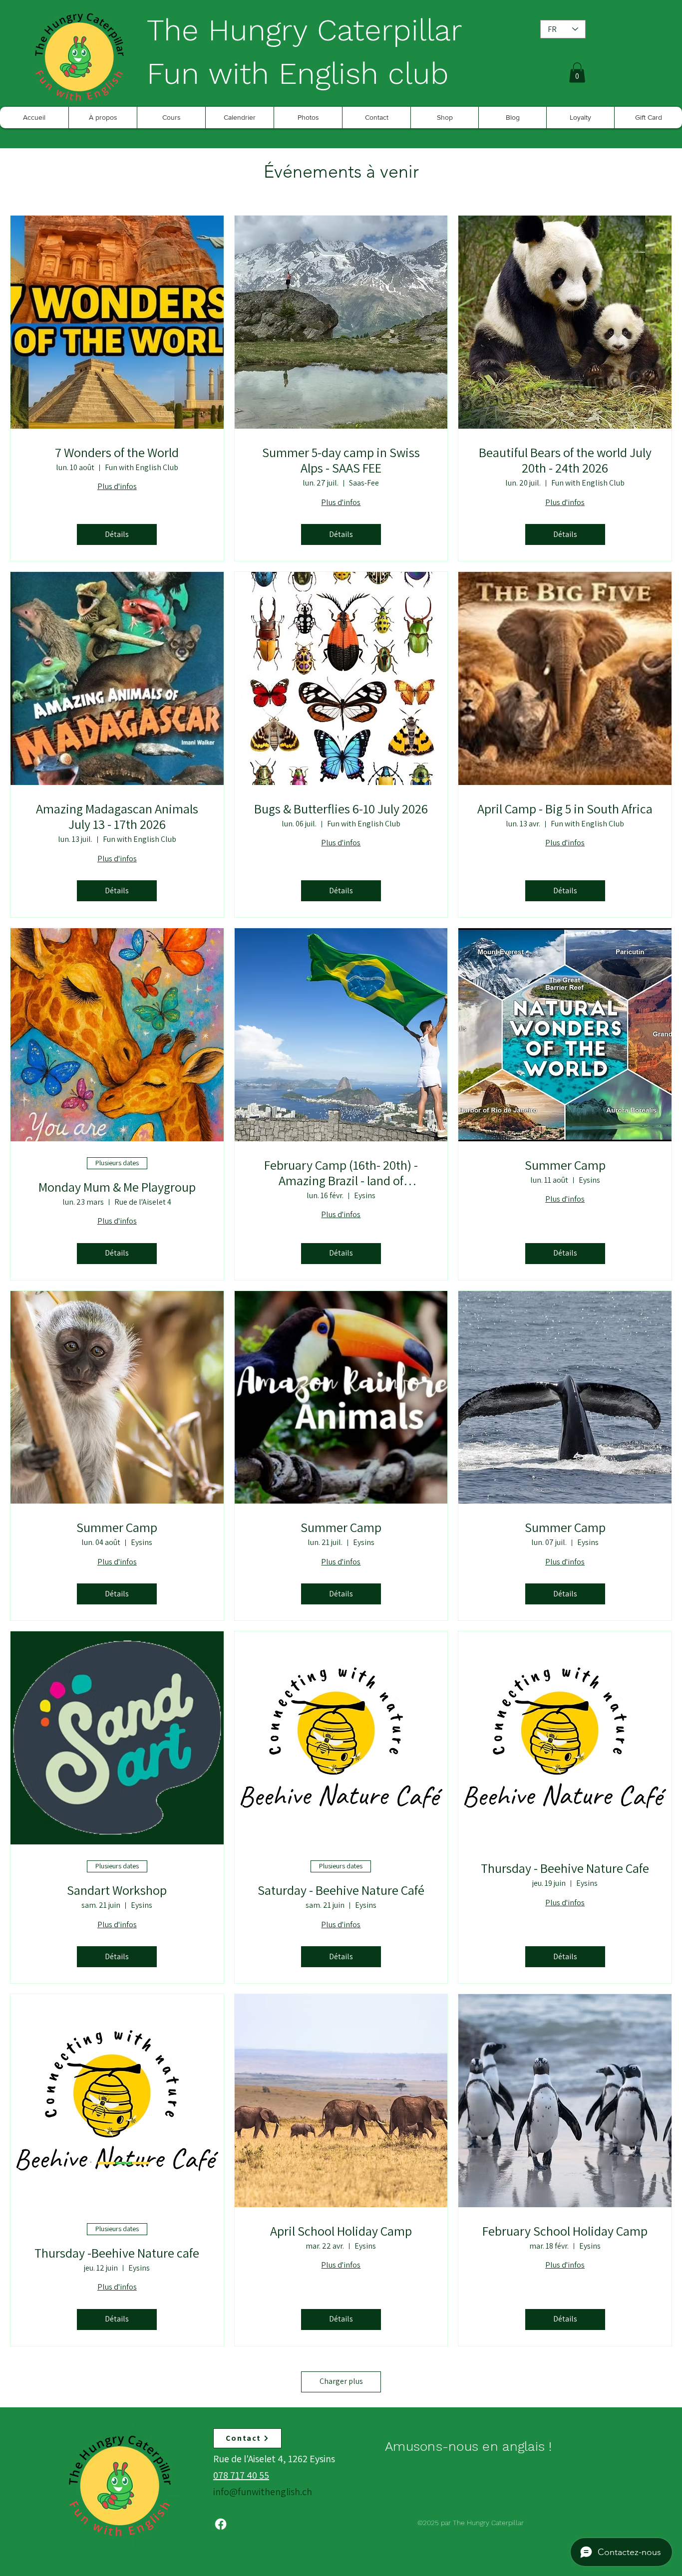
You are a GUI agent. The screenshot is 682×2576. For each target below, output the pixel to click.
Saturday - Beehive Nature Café (341, 1890)
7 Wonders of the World (117, 452)
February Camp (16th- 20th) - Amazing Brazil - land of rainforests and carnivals (341, 1173)
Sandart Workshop (117, 1890)
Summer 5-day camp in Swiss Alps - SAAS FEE (341, 460)
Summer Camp (565, 1165)
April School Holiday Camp (341, 2231)
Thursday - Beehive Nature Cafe (565, 1868)
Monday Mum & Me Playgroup (117, 1187)
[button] (577, 73)
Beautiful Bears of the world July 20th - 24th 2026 (565, 460)
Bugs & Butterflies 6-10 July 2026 (341, 809)
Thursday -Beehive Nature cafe (117, 2253)
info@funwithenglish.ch (263, 2492)
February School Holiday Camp (565, 2231)
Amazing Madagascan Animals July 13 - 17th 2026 (117, 816)
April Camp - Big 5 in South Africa (565, 809)
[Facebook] (221, 2524)
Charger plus (341, 2381)
